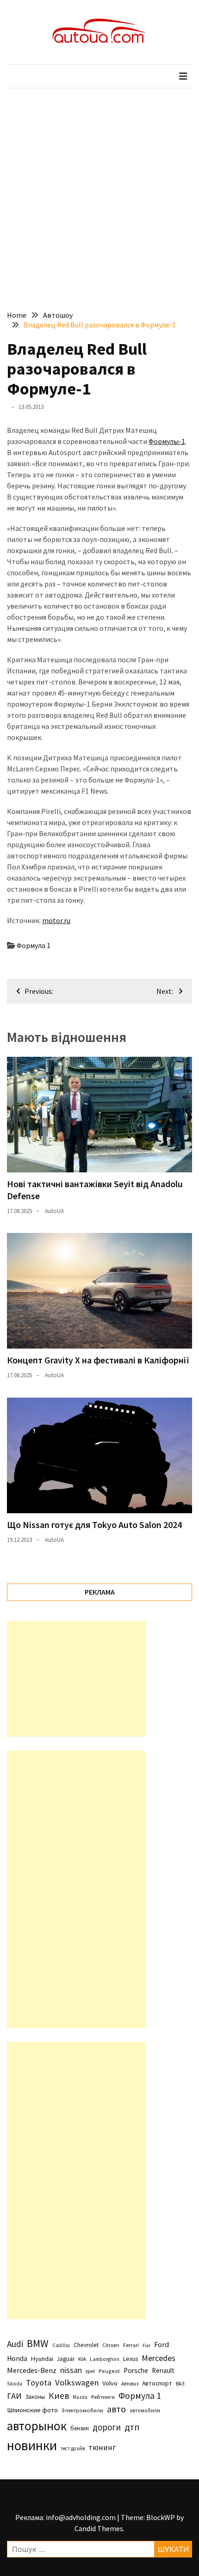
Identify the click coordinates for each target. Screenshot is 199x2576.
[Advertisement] (99, 192)
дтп (132, 2427)
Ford (162, 2345)
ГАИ (14, 2396)
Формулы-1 (167, 441)
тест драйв (73, 2448)
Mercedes (159, 2358)
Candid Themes (99, 2528)
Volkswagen (77, 2382)
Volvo (110, 2383)
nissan (71, 2370)
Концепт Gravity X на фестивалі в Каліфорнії (98, 1360)
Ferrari (131, 2345)
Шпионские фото (32, 2410)
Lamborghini (105, 2359)
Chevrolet (86, 2345)
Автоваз (130, 2384)
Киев (59, 2396)
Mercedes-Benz (32, 2370)
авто (116, 2409)
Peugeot (109, 2371)
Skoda (15, 2383)
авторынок (37, 2426)
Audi (15, 2344)
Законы (35, 2397)
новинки (32, 2445)
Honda (17, 2358)
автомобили (145, 2410)
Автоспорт (157, 2383)
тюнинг (102, 2447)
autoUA (54, 1211)
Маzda (80, 2397)
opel (90, 2371)
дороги (107, 2427)
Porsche (136, 2370)
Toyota (39, 2382)
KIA (82, 2359)
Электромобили (82, 2410)
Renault (163, 2370)
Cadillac (61, 2345)
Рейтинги (103, 2397)
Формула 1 (34, 945)
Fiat (146, 2345)
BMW (38, 2343)
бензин (80, 2428)
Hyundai (42, 2359)
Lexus (131, 2359)
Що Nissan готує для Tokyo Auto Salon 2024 (94, 1525)
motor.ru (56, 920)
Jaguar (66, 2359)
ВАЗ (180, 2384)
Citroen (111, 2345)
